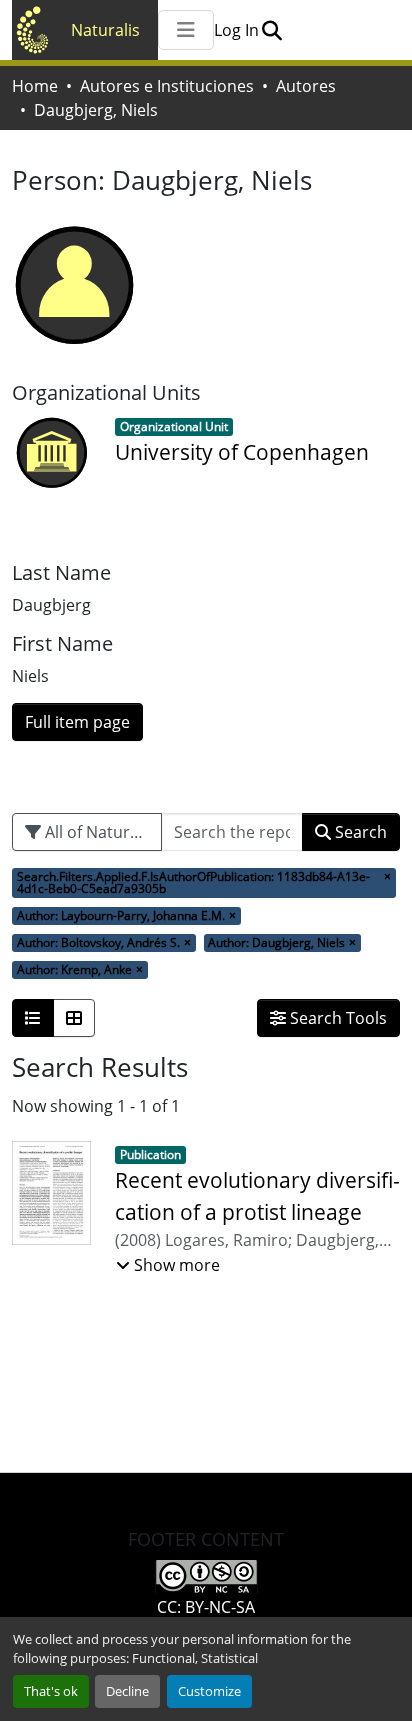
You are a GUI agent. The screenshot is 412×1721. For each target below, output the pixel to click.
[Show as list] (33, 1018)
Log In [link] (236, 30)
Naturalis (105, 30)
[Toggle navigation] (186, 30)
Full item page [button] (77, 722)
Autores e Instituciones (167, 86)
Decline (127, 1691)
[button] (271, 30)
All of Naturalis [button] (98, 832)
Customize (209, 1691)
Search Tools (336, 1018)
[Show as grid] (74, 1018)
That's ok (51, 1691)
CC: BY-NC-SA (206, 1607)
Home (35, 86)
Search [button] (359, 832)
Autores (306, 86)
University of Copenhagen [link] (242, 452)
